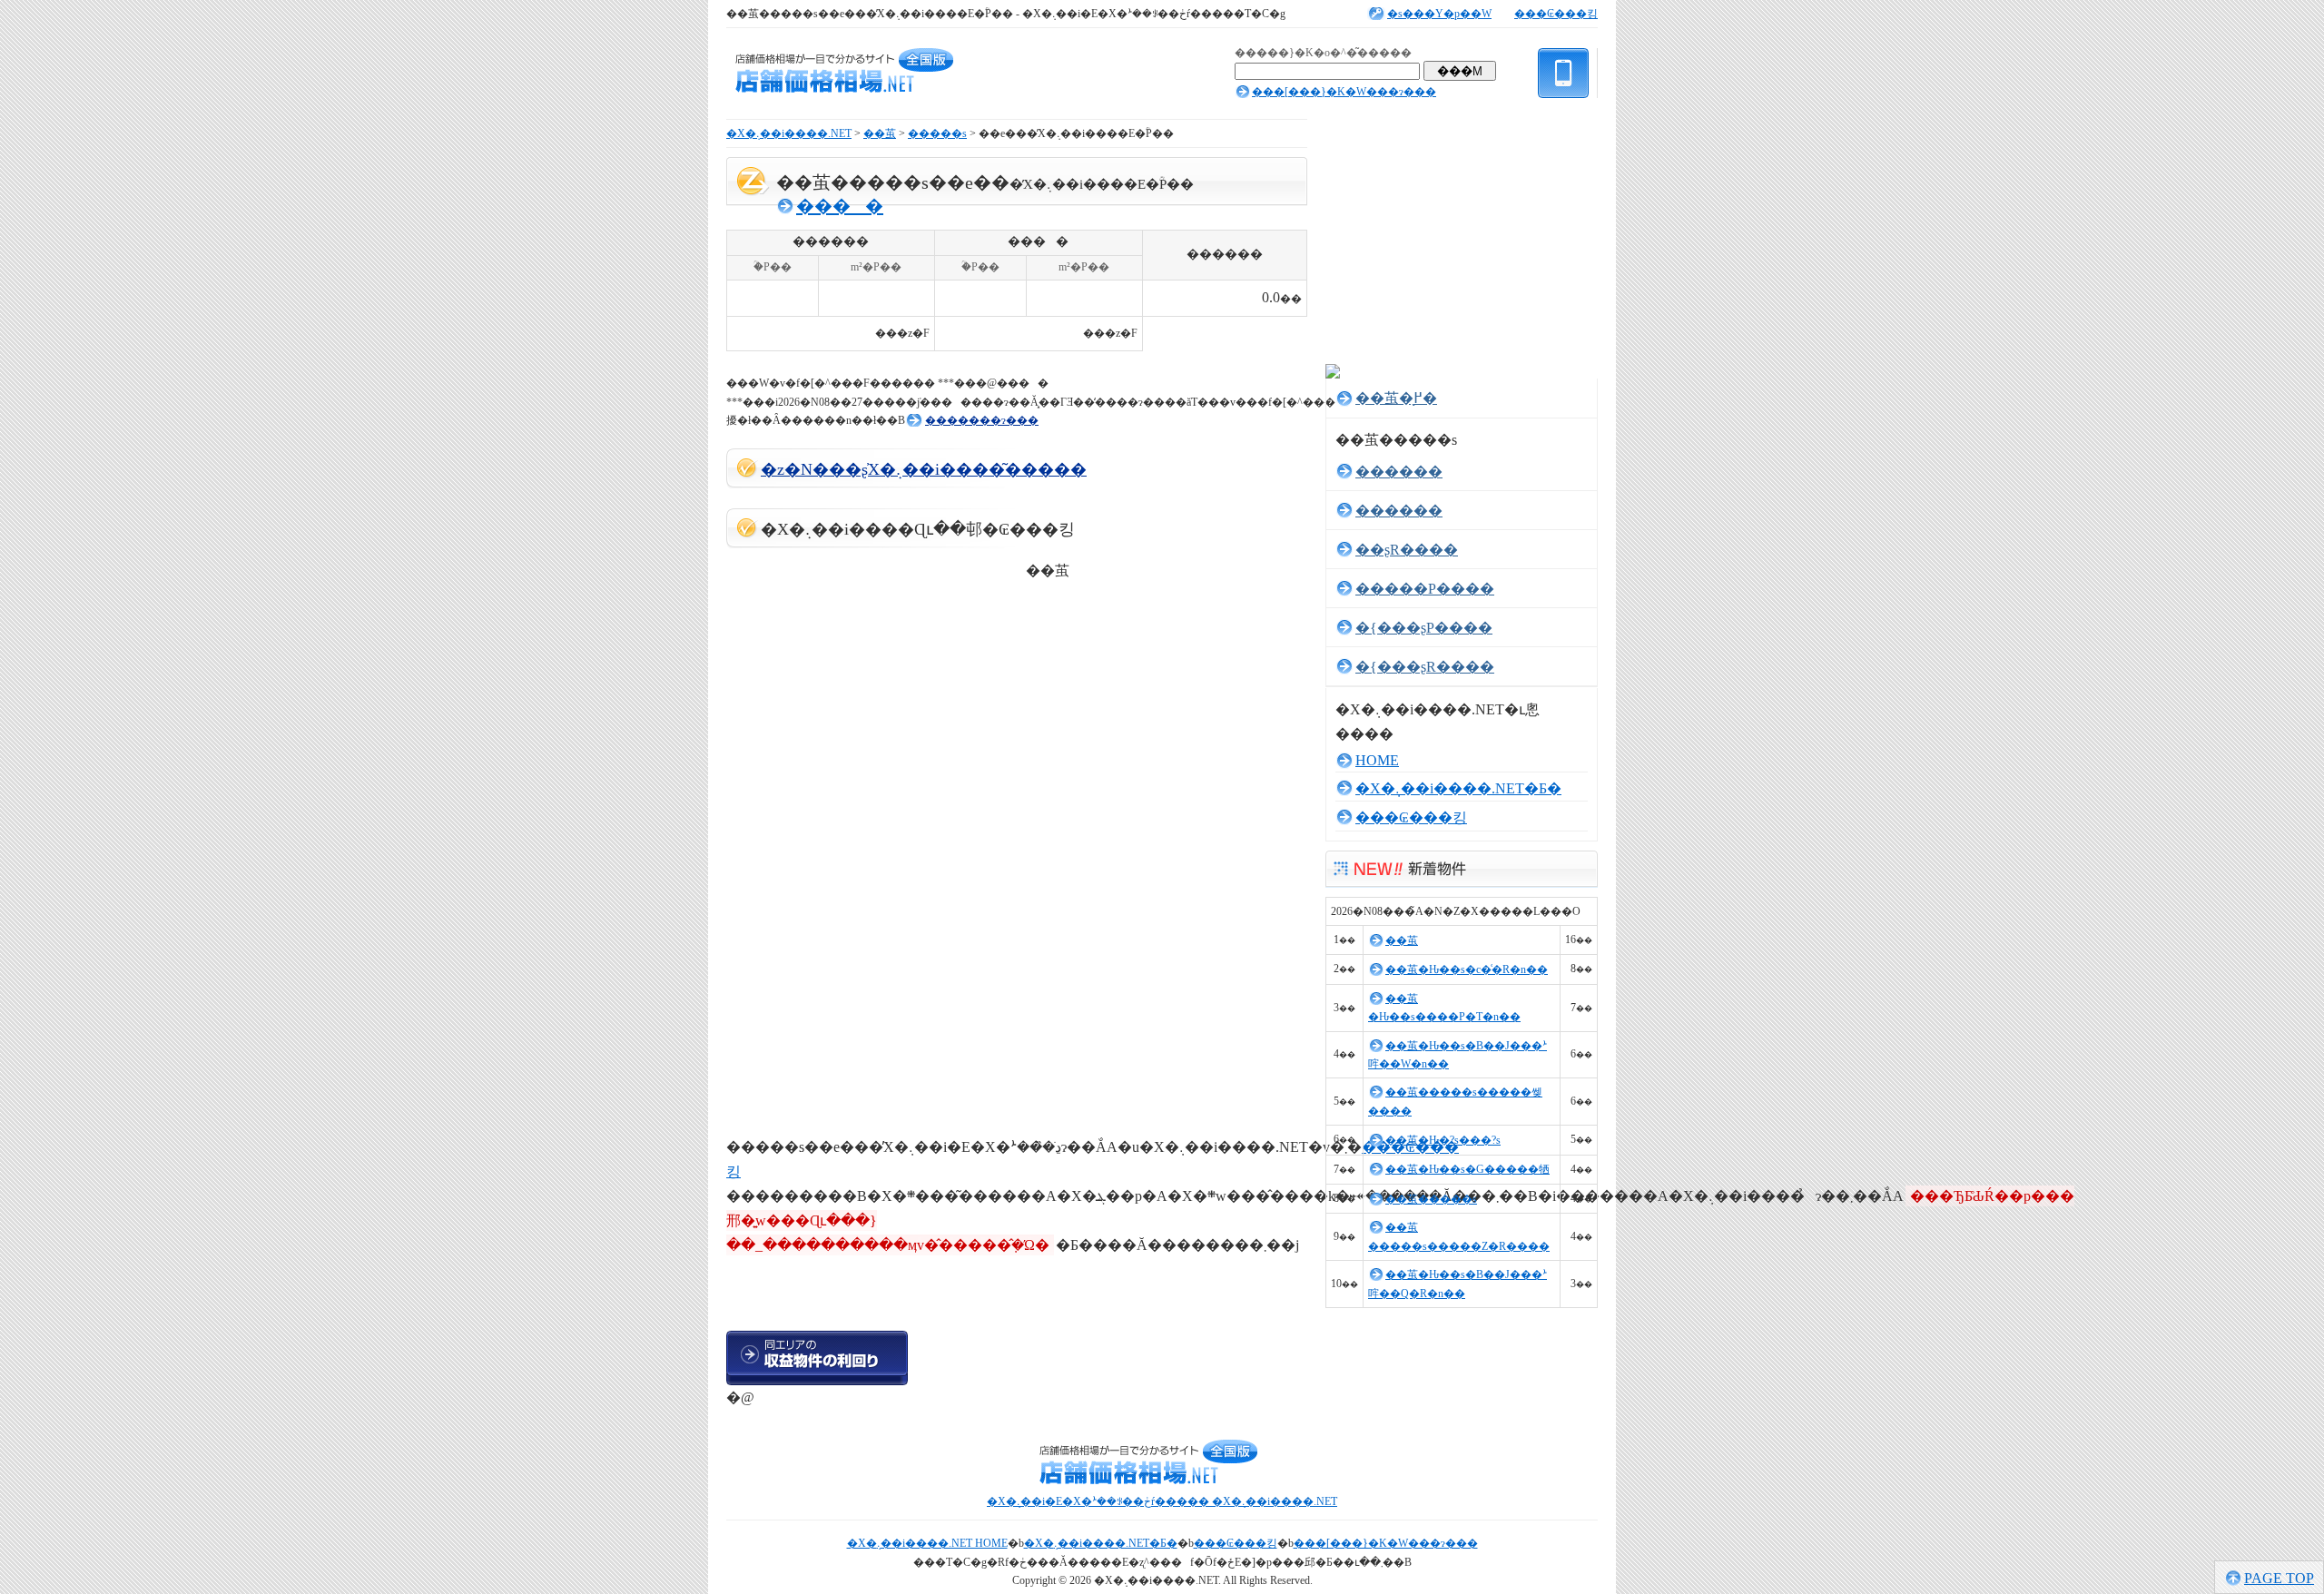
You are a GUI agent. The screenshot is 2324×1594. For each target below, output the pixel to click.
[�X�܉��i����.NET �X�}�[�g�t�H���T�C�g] (1564, 105)
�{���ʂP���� (1424, 628)
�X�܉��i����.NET (789, 133)
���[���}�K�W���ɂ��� (1344, 92)
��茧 (880, 133)
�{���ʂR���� (1425, 667)
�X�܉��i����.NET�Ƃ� (1458, 788)
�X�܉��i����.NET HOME (927, 1543)
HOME (1377, 760)
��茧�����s (1431, 1199)
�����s (937, 133)
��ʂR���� (1407, 550)
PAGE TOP (2279, 1578)
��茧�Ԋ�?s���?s (1443, 1140)
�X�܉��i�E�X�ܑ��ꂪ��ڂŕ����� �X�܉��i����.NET (1162, 1501)
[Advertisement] (939, 363)
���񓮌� (840, 206)
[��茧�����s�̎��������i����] (1008, 1358)
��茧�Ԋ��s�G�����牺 (1467, 1169)
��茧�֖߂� (1396, 398)
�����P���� (1425, 589)
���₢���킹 (1556, 14)
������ (1399, 472)
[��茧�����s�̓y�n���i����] (817, 1294)
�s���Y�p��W (1439, 14)
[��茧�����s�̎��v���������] (817, 1358)
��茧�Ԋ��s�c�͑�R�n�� (1467, 969)
